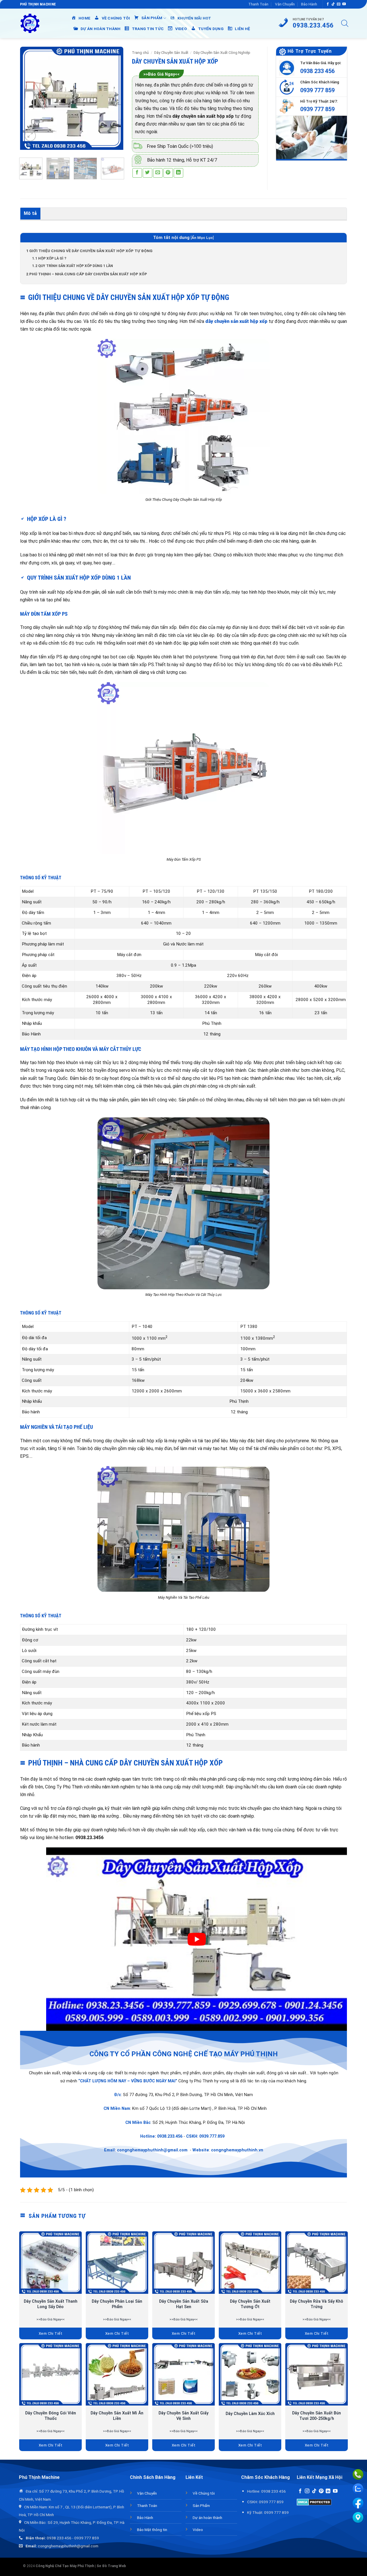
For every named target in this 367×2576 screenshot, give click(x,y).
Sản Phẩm (201, 2506)
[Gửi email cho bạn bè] (158, 173)
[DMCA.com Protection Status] (314, 2502)
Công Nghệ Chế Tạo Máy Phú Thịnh (65, 2566)
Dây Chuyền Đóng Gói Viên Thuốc (51, 2416)
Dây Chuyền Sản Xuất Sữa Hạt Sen (184, 2304)
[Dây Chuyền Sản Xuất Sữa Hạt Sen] (183, 2263)
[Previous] (29, 98)
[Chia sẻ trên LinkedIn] (178, 173)
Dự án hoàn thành (207, 2518)
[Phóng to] (30, 136)
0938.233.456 (170, 2136)
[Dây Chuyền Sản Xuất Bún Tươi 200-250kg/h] (317, 2374)
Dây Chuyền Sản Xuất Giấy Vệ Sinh (183, 2416)
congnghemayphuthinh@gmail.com (152, 2150)
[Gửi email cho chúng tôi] (339, 4)
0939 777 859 (317, 90)
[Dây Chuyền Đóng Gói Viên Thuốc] (50, 2374)
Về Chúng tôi (204, 2493)
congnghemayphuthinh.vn (237, 2150)
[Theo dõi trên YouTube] (344, 4)
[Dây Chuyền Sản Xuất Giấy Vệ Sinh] (183, 2374)
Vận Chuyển (285, 4)
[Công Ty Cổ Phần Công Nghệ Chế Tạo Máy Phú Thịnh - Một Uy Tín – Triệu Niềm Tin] (30, 23)
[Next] (114, 98)
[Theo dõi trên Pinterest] (321, 2491)
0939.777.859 (212, 2136)
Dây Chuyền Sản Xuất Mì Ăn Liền (117, 2416)
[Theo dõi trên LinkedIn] (328, 2491)
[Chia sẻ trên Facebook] (137, 173)
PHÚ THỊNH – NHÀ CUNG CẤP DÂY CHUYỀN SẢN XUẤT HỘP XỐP (87, 274)
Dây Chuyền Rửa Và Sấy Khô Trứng (317, 2304)
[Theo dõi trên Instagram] (307, 2491)
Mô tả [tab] (30, 213)
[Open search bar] (345, 23)
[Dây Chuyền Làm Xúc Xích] (250, 2374)
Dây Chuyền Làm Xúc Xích (250, 2414)
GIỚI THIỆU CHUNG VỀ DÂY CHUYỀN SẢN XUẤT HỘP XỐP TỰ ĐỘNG (89, 251)
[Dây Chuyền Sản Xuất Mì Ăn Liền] (117, 2374)
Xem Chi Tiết (51, 2333)
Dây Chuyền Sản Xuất (171, 53)
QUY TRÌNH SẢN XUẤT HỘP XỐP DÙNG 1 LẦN (73, 266)
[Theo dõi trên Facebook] (328, 4)
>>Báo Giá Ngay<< (161, 74)
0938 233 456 (317, 71)
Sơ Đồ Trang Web (111, 2566)
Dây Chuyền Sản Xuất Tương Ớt (250, 2304)
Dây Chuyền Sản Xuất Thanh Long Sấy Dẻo (51, 2304)
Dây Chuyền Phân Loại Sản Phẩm (117, 2304)
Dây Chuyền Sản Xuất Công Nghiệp (222, 53)
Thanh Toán (258, 4)
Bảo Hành (309, 4)
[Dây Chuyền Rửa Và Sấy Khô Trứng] (317, 2263)
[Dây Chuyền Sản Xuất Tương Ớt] (250, 2263)
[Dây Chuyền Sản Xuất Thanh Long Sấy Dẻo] (50, 2263)
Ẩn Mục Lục (202, 238)
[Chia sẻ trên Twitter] (148, 173)
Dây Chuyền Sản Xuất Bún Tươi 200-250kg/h (317, 2416)
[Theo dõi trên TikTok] (333, 4)
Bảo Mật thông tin (152, 2530)
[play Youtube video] (197, 1939)
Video (198, 2530)
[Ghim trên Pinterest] (168, 173)
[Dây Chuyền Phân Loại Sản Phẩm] (117, 2263)
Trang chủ (140, 53)
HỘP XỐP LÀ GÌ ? (49, 258)
